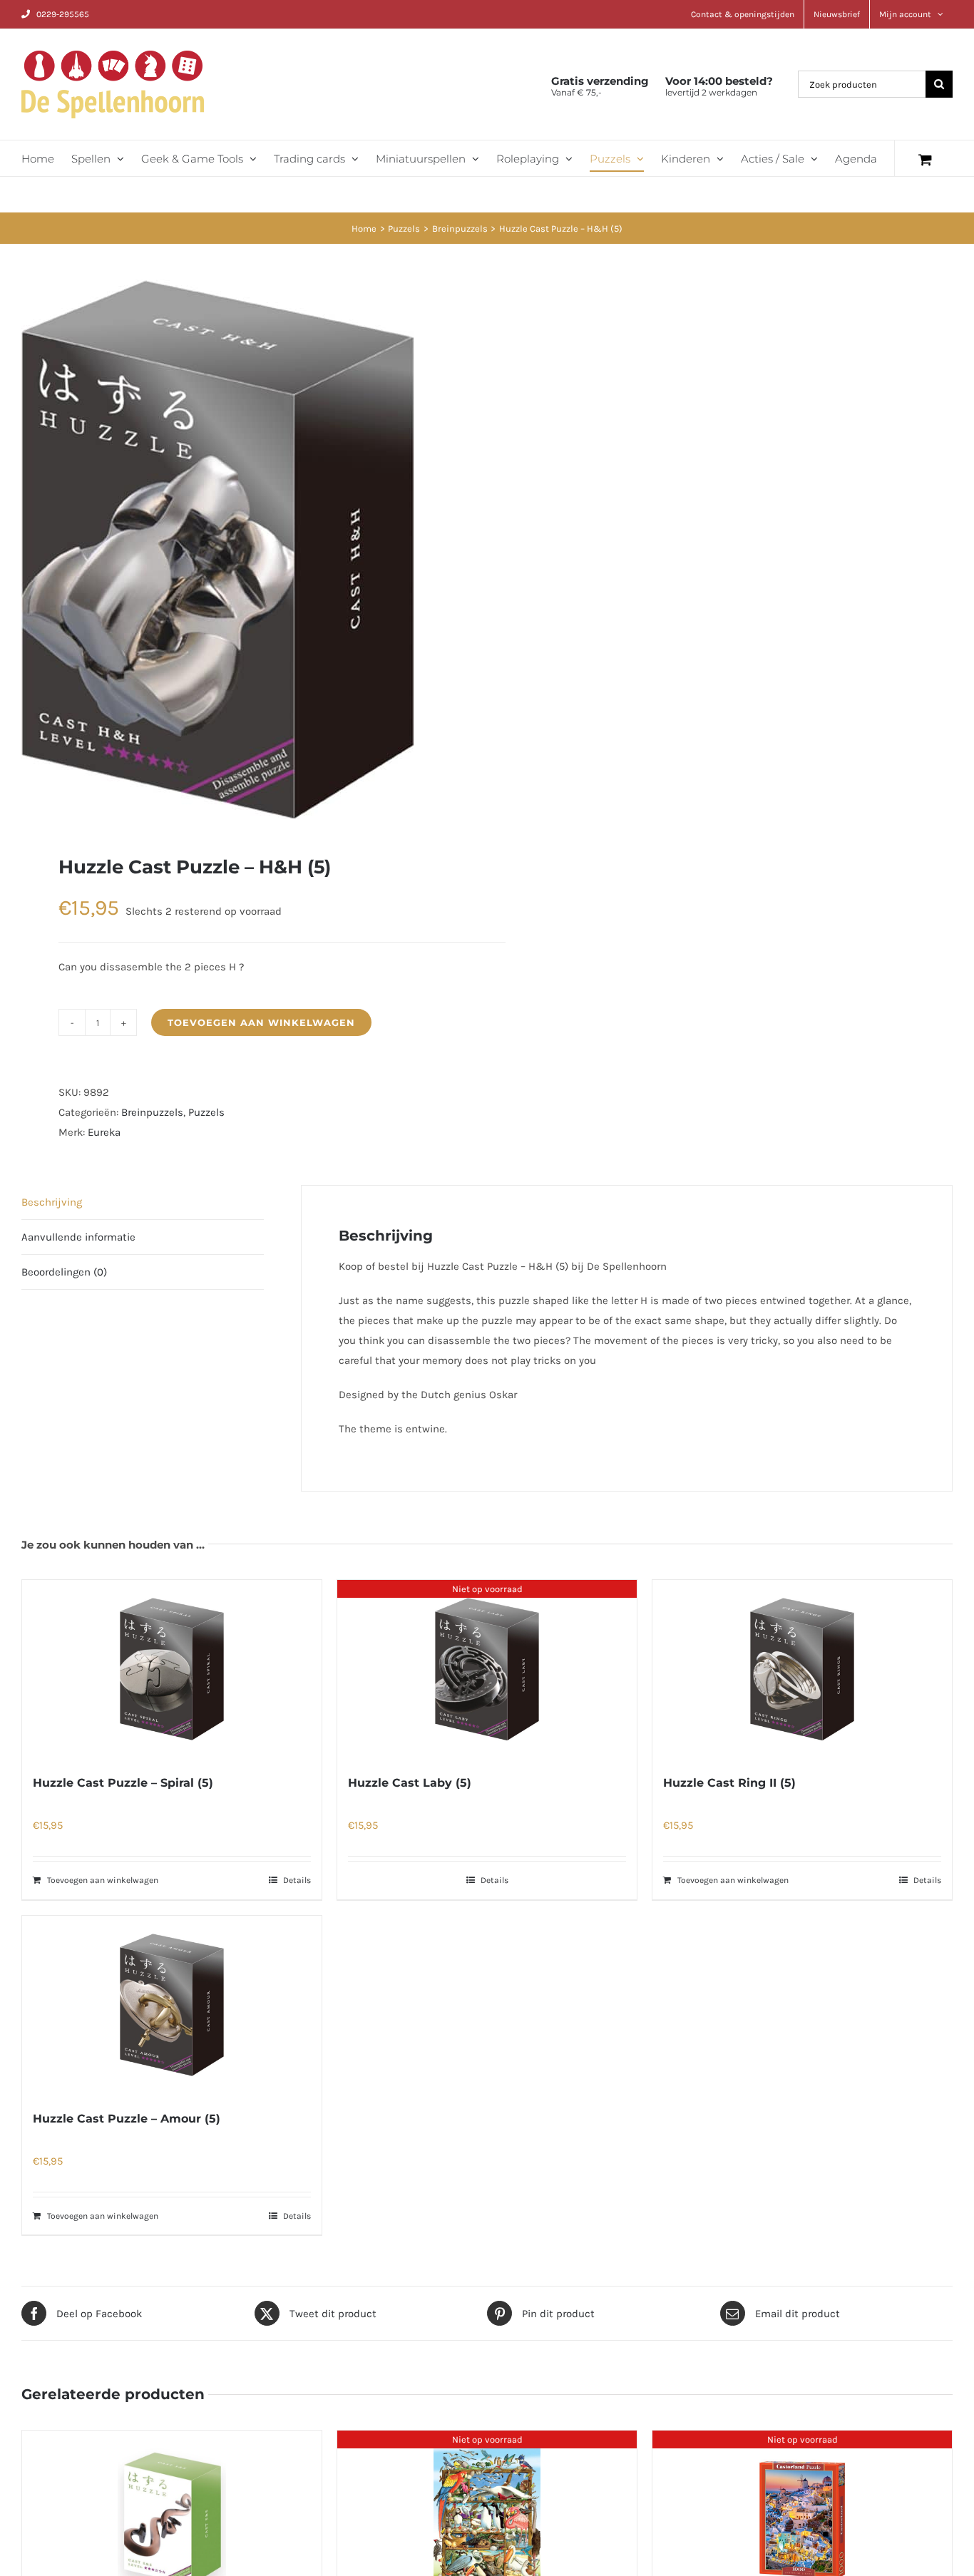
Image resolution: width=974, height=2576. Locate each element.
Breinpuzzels (152, 1112)
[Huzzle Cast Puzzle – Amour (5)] (172, 2005)
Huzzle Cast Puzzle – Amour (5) (127, 2119)
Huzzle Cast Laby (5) (410, 1783)
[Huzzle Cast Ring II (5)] (802, 1669)
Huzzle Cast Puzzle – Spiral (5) (123, 1783)
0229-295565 (63, 14)
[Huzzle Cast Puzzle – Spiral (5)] (172, 1669)
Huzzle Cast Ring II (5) (729, 1783)
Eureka (104, 1132)
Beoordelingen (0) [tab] (64, 1272)
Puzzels (206, 1112)
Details (297, 1880)
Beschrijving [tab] (52, 1202)
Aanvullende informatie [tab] (78, 1237)
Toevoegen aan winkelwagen (261, 1022)
